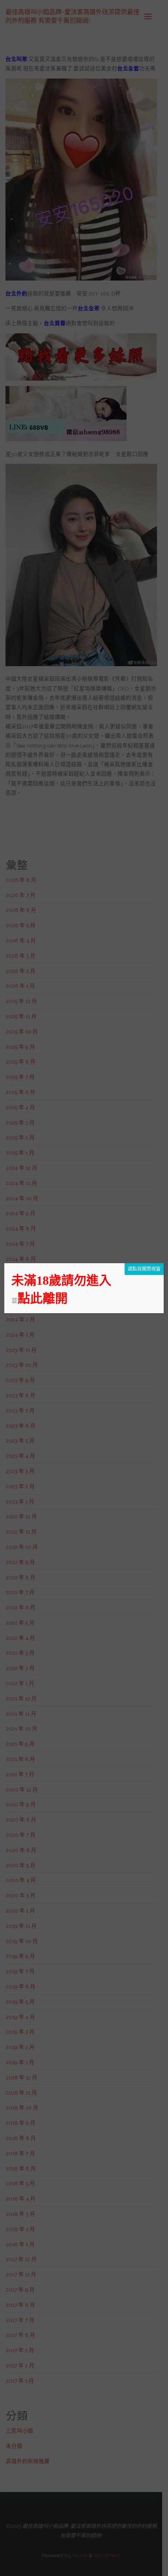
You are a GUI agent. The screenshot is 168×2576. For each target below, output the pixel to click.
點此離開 (43, 1298)
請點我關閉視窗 (144, 1269)
